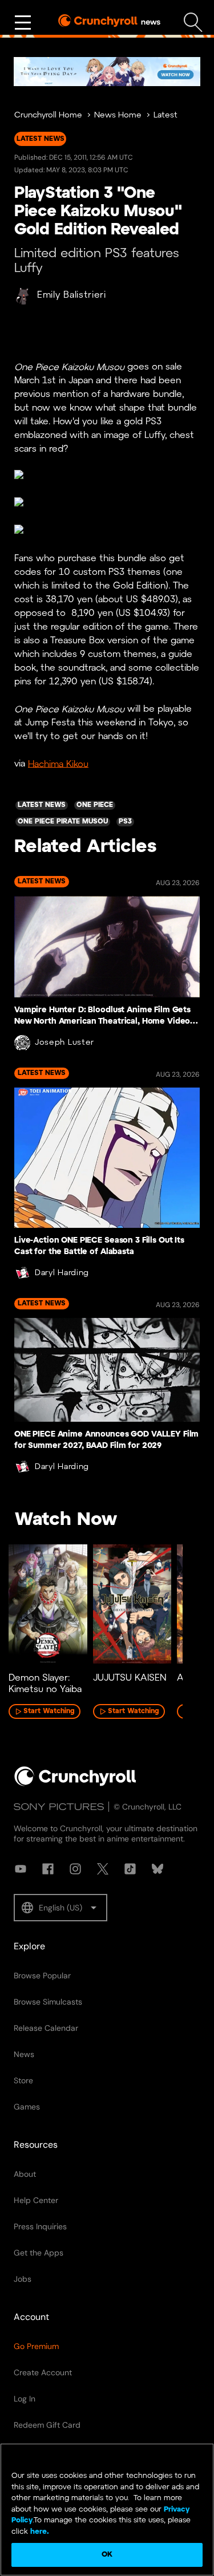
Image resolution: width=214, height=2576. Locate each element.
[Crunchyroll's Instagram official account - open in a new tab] (75, 1869)
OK (107, 2555)
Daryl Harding (62, 1273)
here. (39, 2532)
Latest (165, 115)
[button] (60, 1908)
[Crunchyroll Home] (75, 1784)
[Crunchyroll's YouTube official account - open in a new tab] (21, 1869)
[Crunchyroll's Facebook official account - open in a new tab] (48, 1869)
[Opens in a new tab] (107, 72)
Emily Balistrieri (72, 295)
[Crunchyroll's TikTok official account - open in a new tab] (130, 1869)
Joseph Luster (64, 1043)
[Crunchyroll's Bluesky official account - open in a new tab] (158, 1869)
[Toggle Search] (193, 23)
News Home (118, 115)
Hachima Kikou (58, 764)
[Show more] (23, 23)
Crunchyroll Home (48, 115)
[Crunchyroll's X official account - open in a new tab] (103, 1869)
